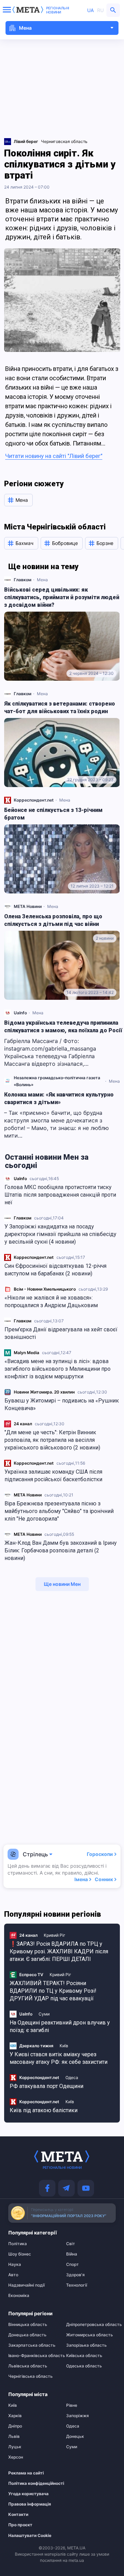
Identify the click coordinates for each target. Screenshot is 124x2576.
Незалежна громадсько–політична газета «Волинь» (57, 1081)
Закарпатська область (32, 2345)
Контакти (18, 2515)
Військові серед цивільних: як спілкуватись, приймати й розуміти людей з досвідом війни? (62, 597)
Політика (18, 2244)
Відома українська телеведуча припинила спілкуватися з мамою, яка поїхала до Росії (63, 1027)
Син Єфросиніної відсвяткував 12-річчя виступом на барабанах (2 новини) (55, 1270)
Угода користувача (28, 2494)
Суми (44, 2014)
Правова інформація (30, 2504)
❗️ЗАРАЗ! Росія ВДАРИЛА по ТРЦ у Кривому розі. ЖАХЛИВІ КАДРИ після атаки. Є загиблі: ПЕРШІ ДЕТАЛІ (59, 1951)
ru (100, 10)
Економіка (19, 2296)
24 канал (23, 1424)
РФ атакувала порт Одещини (46, 2086)
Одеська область (84, 2366)
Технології (77, 2285)
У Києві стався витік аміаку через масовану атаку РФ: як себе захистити (59, 2058)
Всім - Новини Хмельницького (45, 1289)
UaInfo (20, 1179)
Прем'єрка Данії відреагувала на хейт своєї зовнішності (61, 1333)
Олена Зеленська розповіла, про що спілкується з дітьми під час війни (53, 920)
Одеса (72, 2077)
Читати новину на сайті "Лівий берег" (54, 456)
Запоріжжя (77, 2416)
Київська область (84, 2356)
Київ (64, 2046)
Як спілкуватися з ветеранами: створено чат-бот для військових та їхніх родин (60, 707)
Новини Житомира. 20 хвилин (44, 1392)
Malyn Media (27, 1353)
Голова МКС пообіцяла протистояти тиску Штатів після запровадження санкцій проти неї (60, 1195)
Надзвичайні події (27, 2285)
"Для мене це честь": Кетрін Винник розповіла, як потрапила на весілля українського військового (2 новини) (52, 1440)
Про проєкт (20, 2525)
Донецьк (75, 2436)
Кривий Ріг (55, 1935)
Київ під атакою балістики (44, 2110)
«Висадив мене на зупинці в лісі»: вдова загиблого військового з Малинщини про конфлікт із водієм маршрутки (58, 1369)
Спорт (73, 2264)
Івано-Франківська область (33, 2356)
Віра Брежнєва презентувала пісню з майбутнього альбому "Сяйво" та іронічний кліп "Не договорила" (59, 1511)
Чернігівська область (30, 2376)
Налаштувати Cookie (30, 2536)
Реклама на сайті (26, 2473)
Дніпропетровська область (91, 2325)
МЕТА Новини (28, 1495)
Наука (15, 2264)
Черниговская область (64, 141)
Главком (23, 1218)
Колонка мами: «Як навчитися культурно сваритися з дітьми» (59, 1098)
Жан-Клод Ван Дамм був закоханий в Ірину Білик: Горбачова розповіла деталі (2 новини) (61, 1550)
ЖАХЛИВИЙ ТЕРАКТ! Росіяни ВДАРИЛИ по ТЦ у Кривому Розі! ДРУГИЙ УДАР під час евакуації (53, 1991)
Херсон (16, 2457)
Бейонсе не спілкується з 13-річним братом (53, 814)
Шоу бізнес (20, 2254)
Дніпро (15, 2426)
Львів (14, 2436)
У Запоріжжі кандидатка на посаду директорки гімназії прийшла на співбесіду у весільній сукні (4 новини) (60, 1234)
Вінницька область (28, 2325)
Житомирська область (90, 2335)
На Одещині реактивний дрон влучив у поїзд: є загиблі (60, 2026)
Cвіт (71, 2244)
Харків (15, 2416)
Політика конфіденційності (30, 2483)
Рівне (72, 2405)
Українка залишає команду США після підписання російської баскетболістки (53, 1476)
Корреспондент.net (34, 1257)
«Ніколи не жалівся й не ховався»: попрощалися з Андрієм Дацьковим (51, 1301)
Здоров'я (75, 2275)
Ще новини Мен (62, 1584)
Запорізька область (86, 2345)
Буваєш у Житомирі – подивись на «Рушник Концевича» (62, 1404)
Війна (72, 2254)
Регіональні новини (58, 10)
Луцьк (15, 2447)
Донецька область (27, 2335)
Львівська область (28, 2366)
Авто (13, 2275)
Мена (42, 580)
